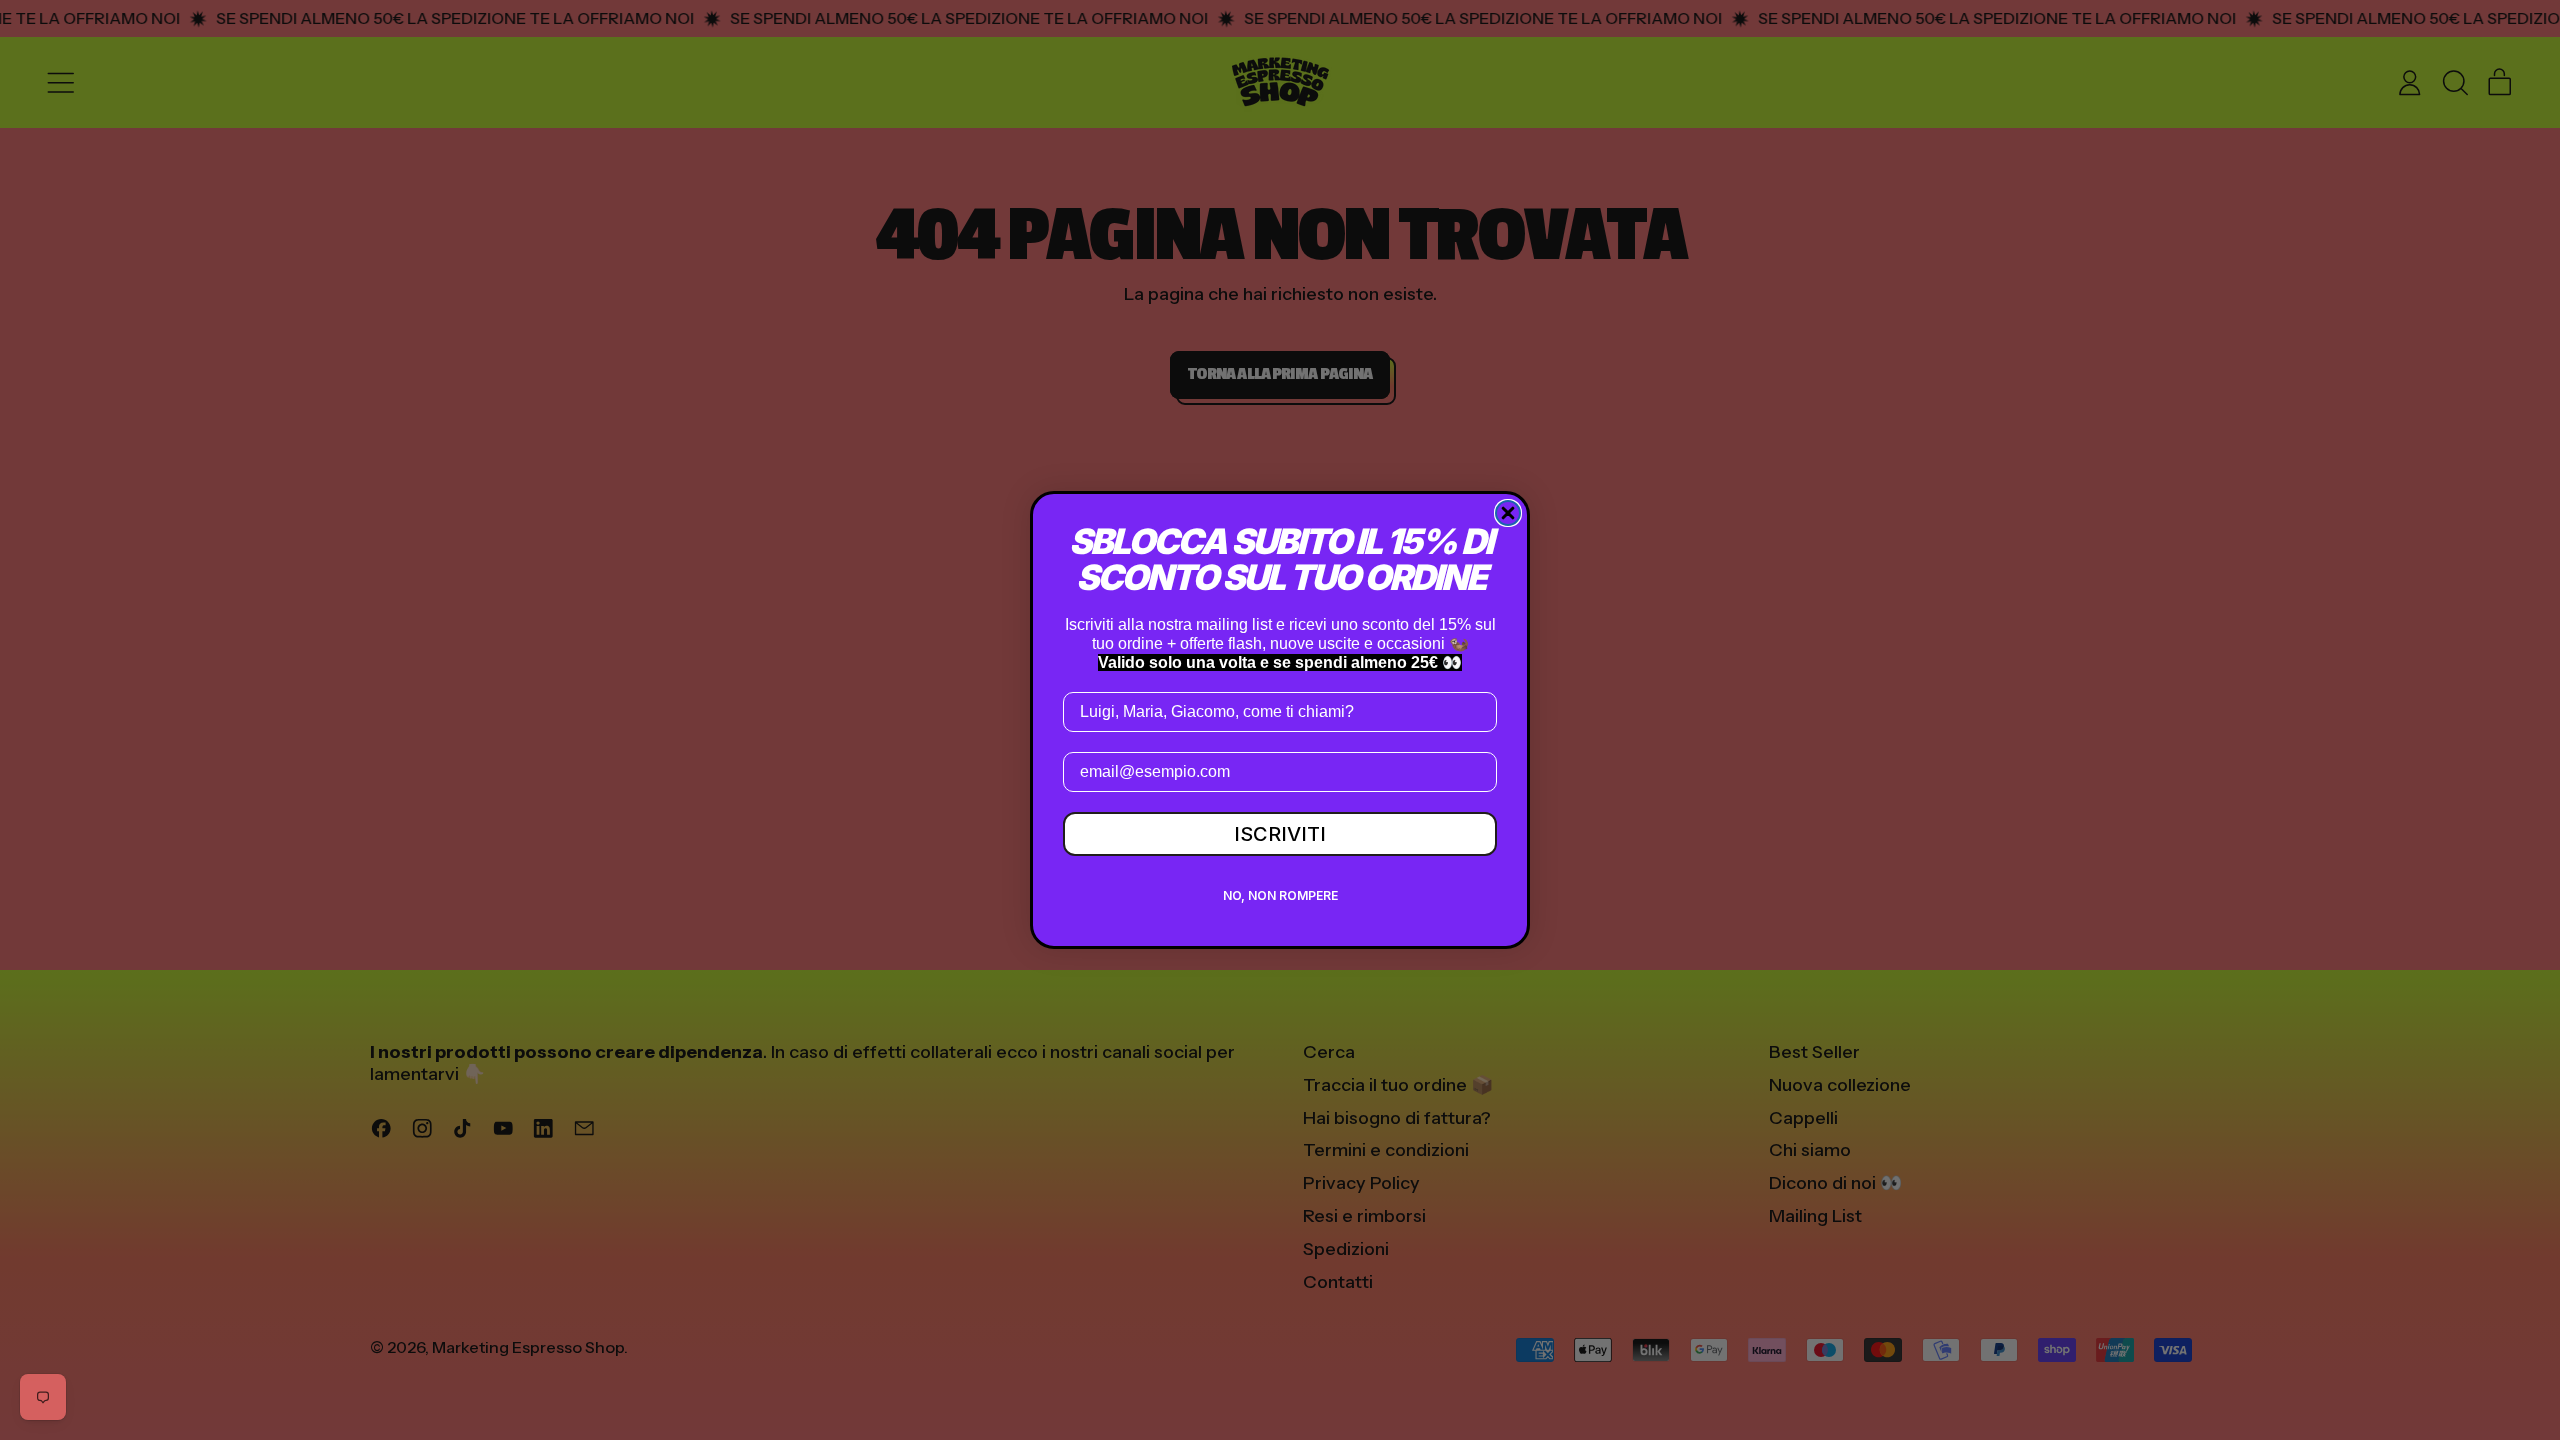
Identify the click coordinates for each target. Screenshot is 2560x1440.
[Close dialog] (1508, 513)
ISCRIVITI (1280, 834)
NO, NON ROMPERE (1280, 895)
